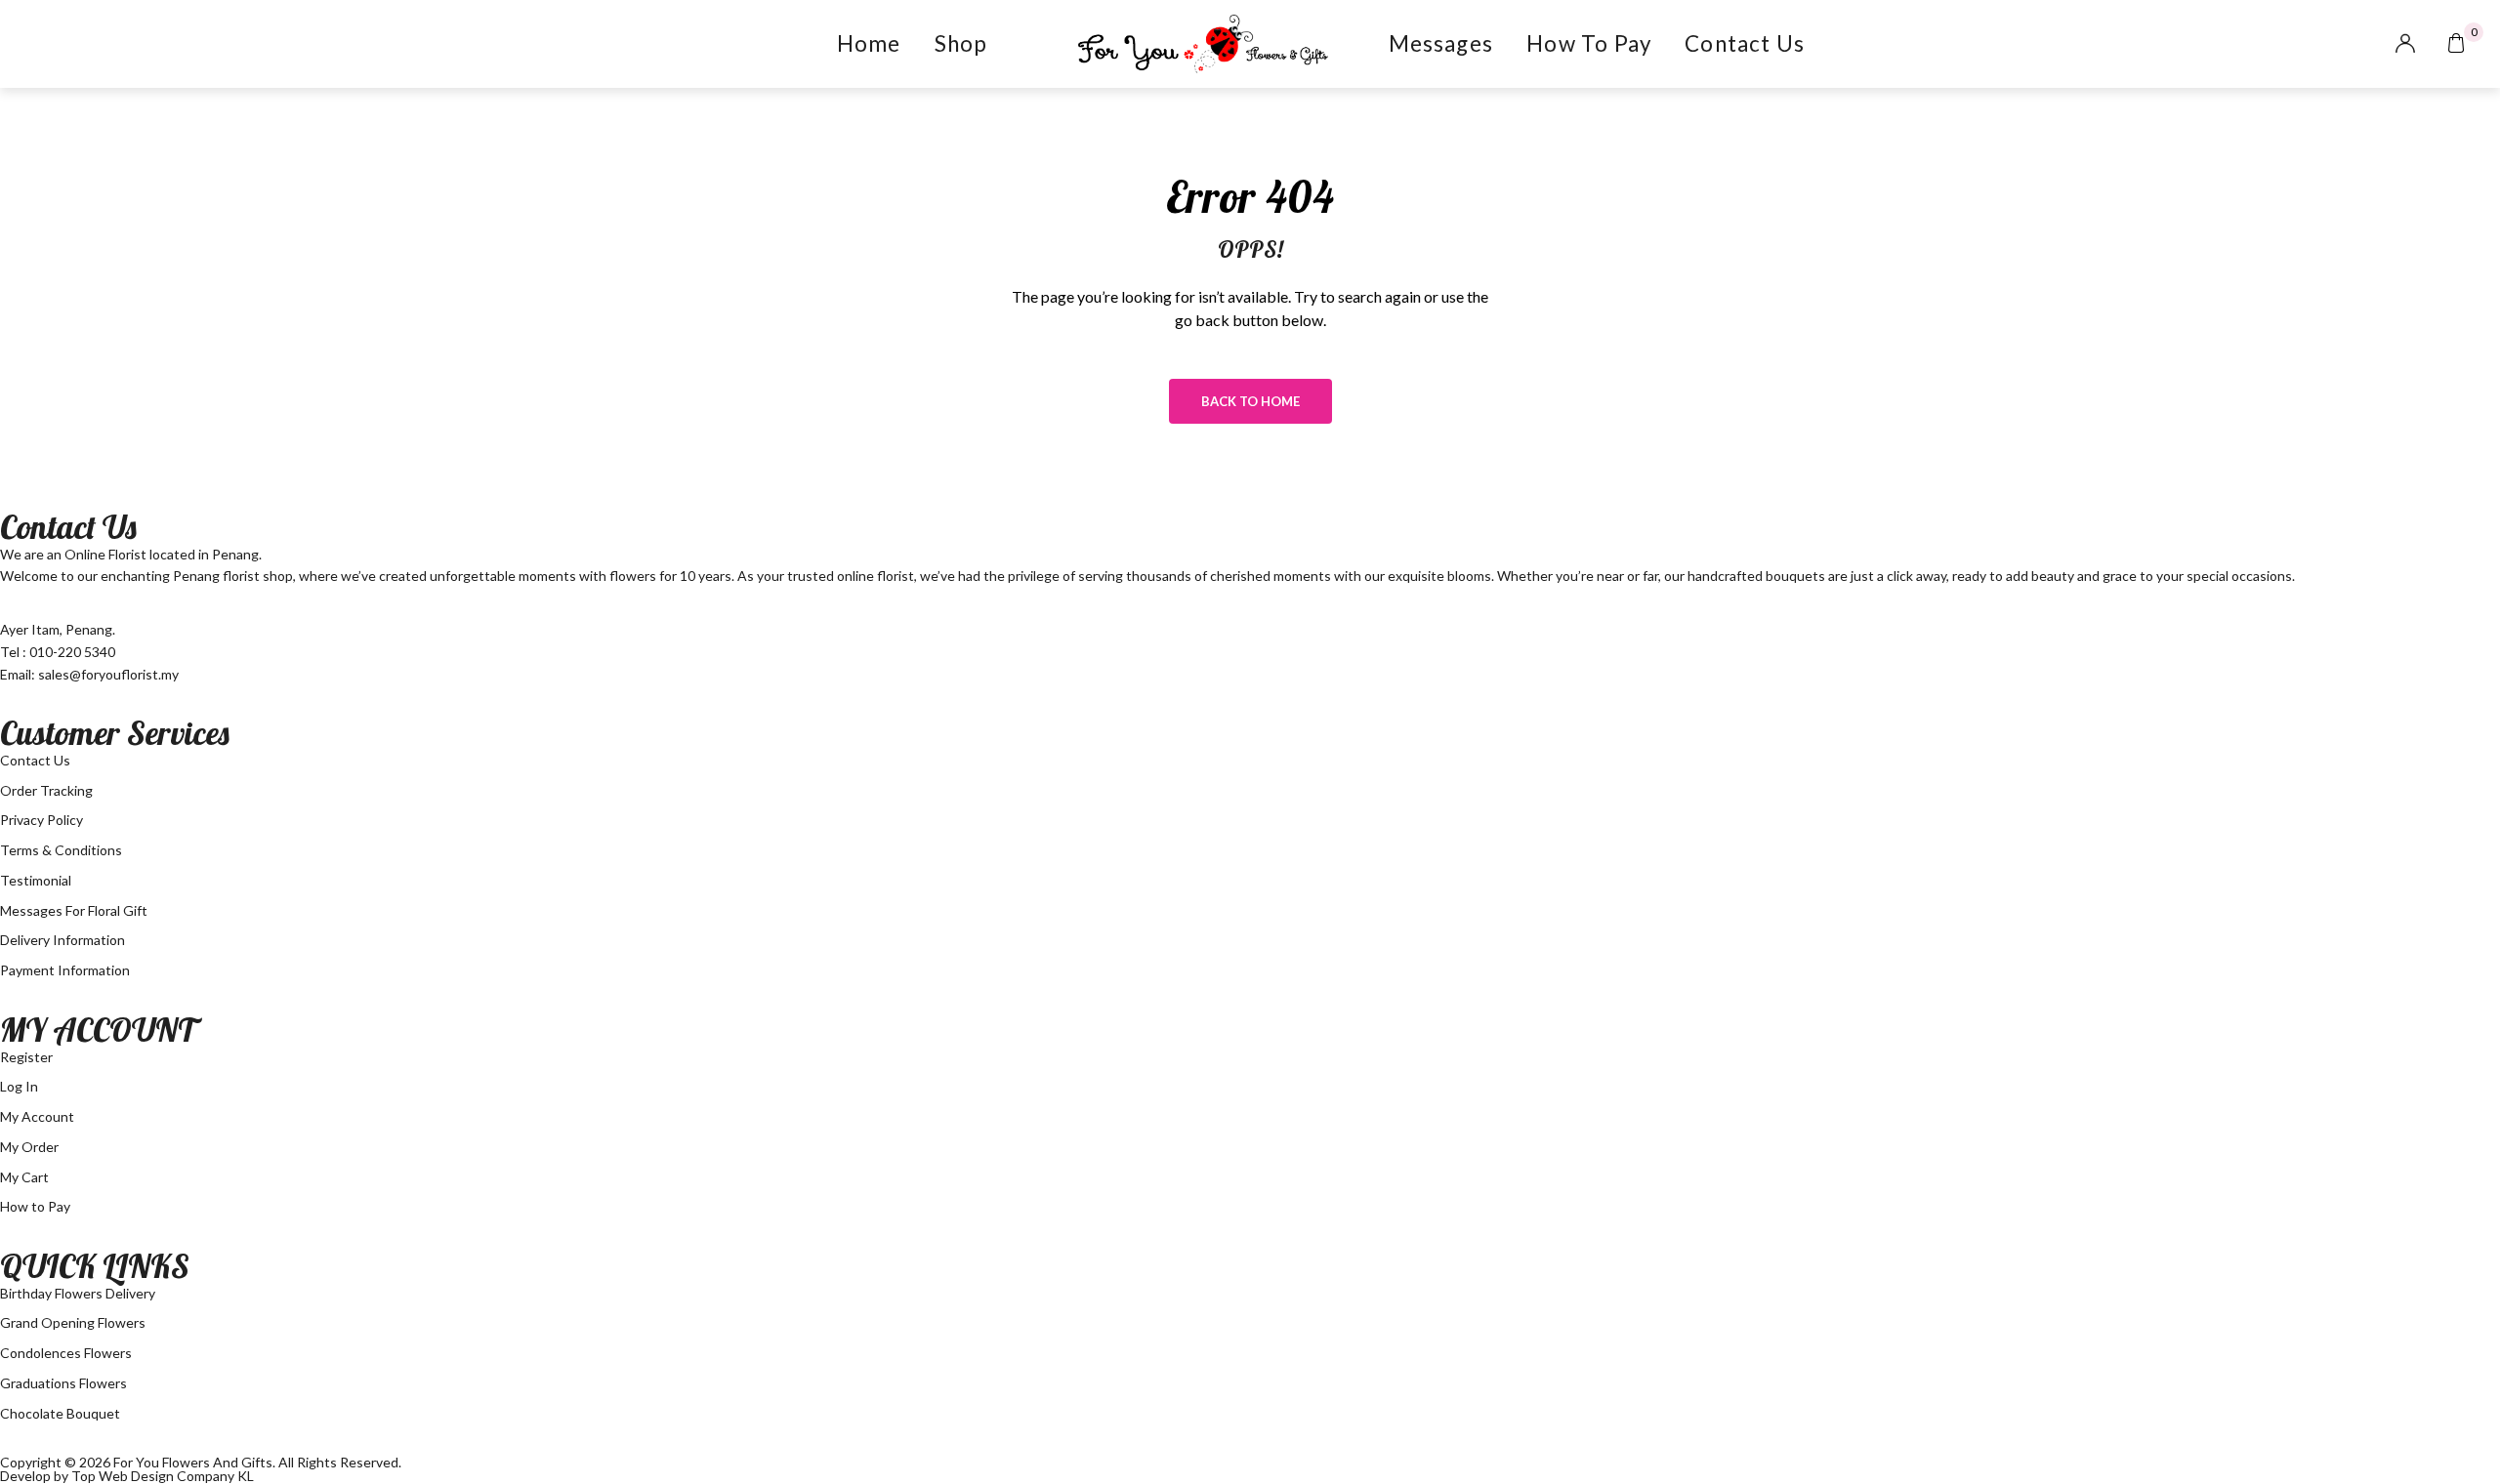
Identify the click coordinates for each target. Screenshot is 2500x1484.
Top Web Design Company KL (163, 1476)
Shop (961, 43)
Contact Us (1745, 43)
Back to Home (1250, 401)
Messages (1441, 43)
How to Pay (1589, 43)
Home (869, 43)
